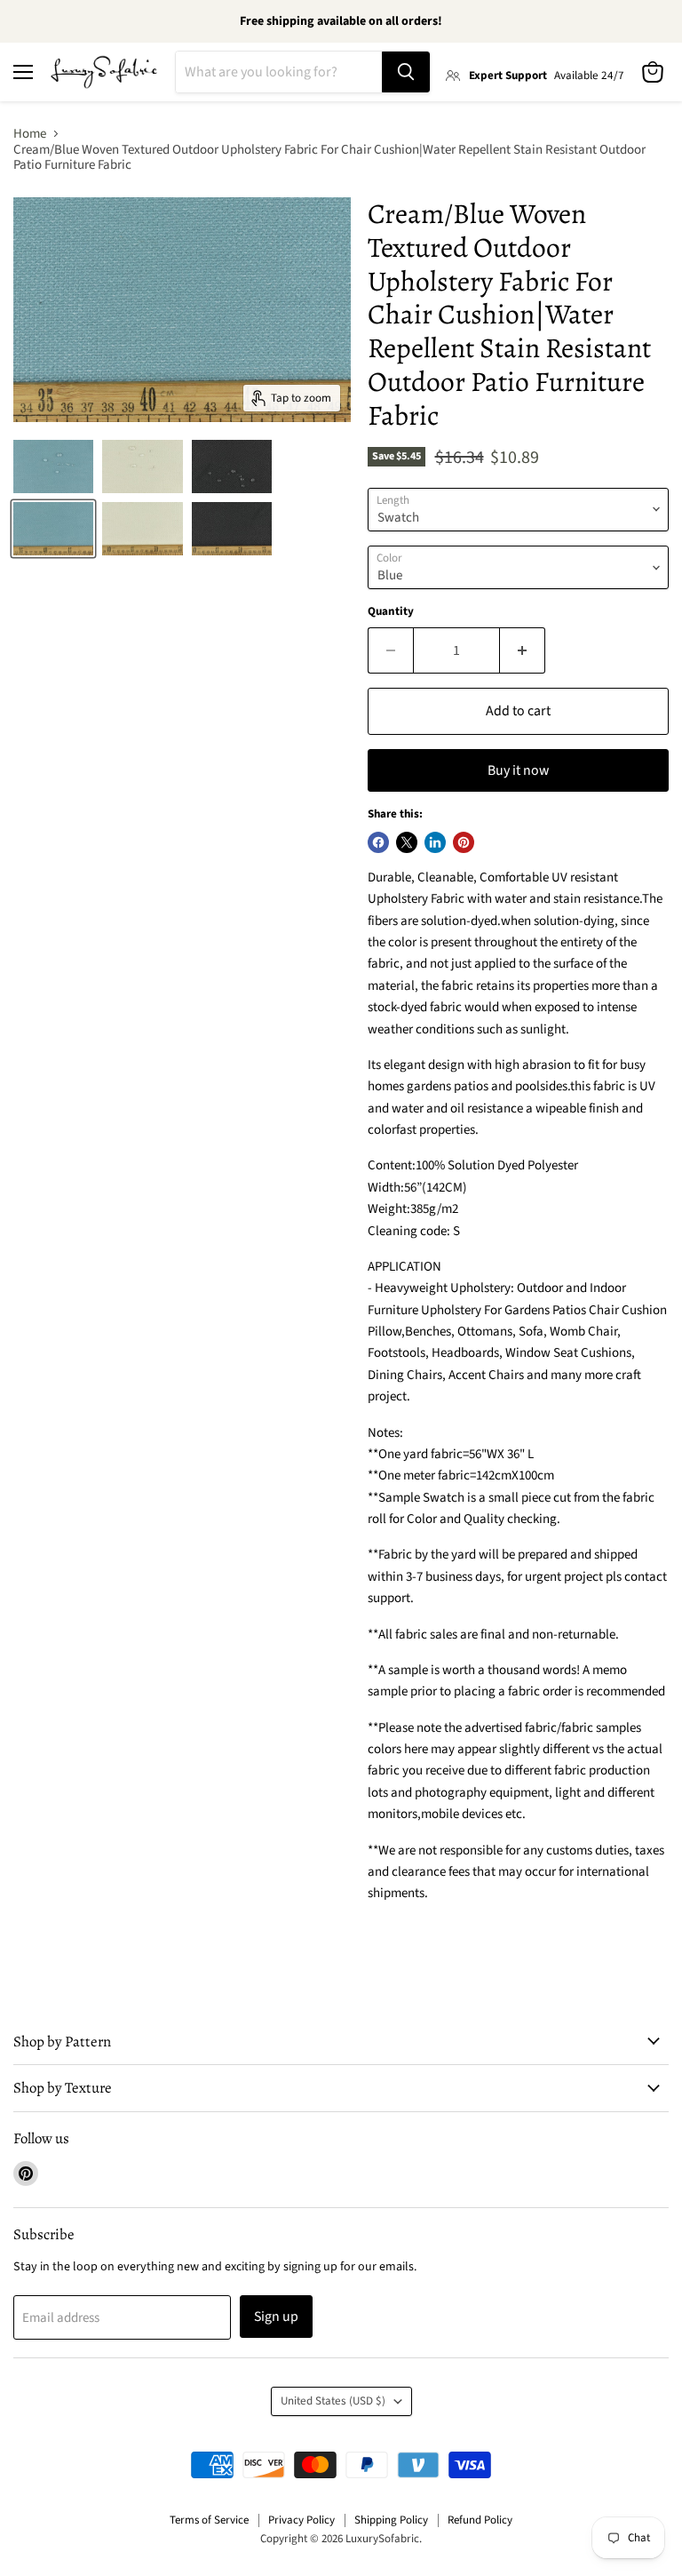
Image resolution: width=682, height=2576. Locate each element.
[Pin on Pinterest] (464, 842)
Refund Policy (480, 2520)
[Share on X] (407, 842)
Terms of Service (209, 2520)
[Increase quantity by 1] (523, 650)
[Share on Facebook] (378, 842)
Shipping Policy (391, 2520)
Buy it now (518, 770)
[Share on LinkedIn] (435, 842)
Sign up (276, 2317)
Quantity (391, 612)
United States (333, 2401)
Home (30, 134)
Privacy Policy (301, 2520)
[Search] (406, 72)
